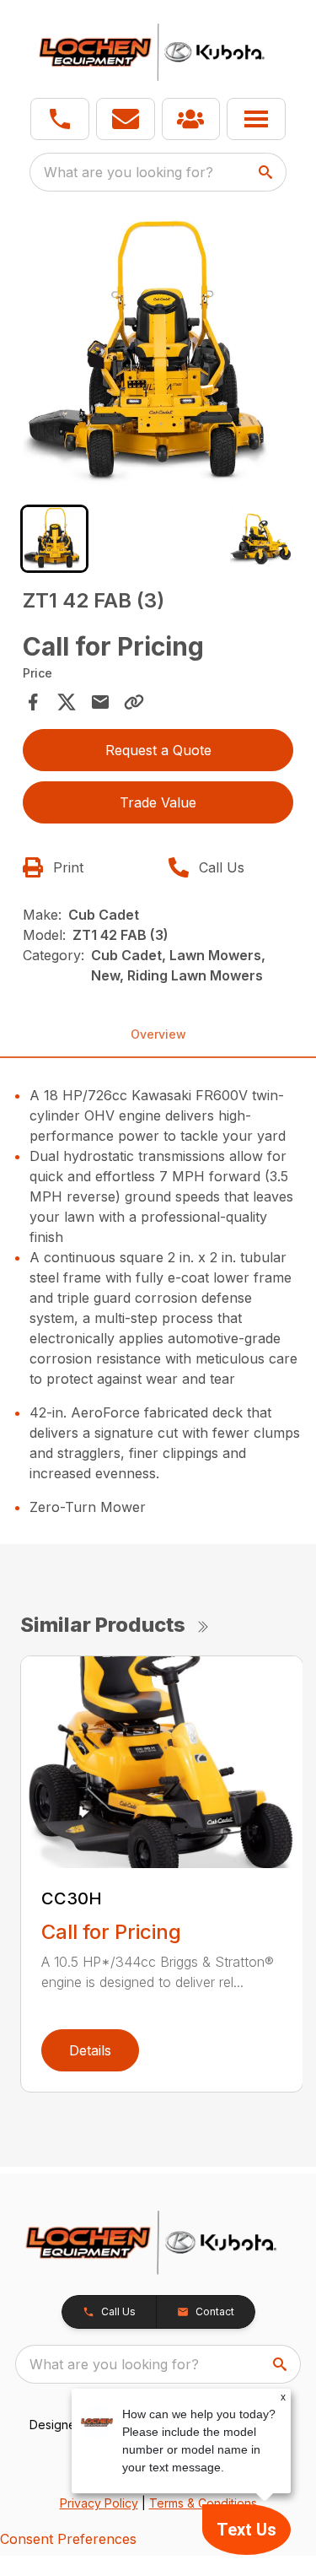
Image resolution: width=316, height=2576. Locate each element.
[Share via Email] (100, 702)
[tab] (54, 539)
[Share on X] (67, 702)
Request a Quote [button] (158, 750)
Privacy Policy (99, 2503)
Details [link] (90, 2050)
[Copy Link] (134, 702)
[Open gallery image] (158, 354)
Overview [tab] (158, 1034)
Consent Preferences (68, 2539)
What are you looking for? (129, 172)
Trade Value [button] (158, 802)
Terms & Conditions (203, 2503)
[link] (191, 119)
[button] (60, 119)
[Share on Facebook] (33, 702)
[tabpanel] (158, 356)
